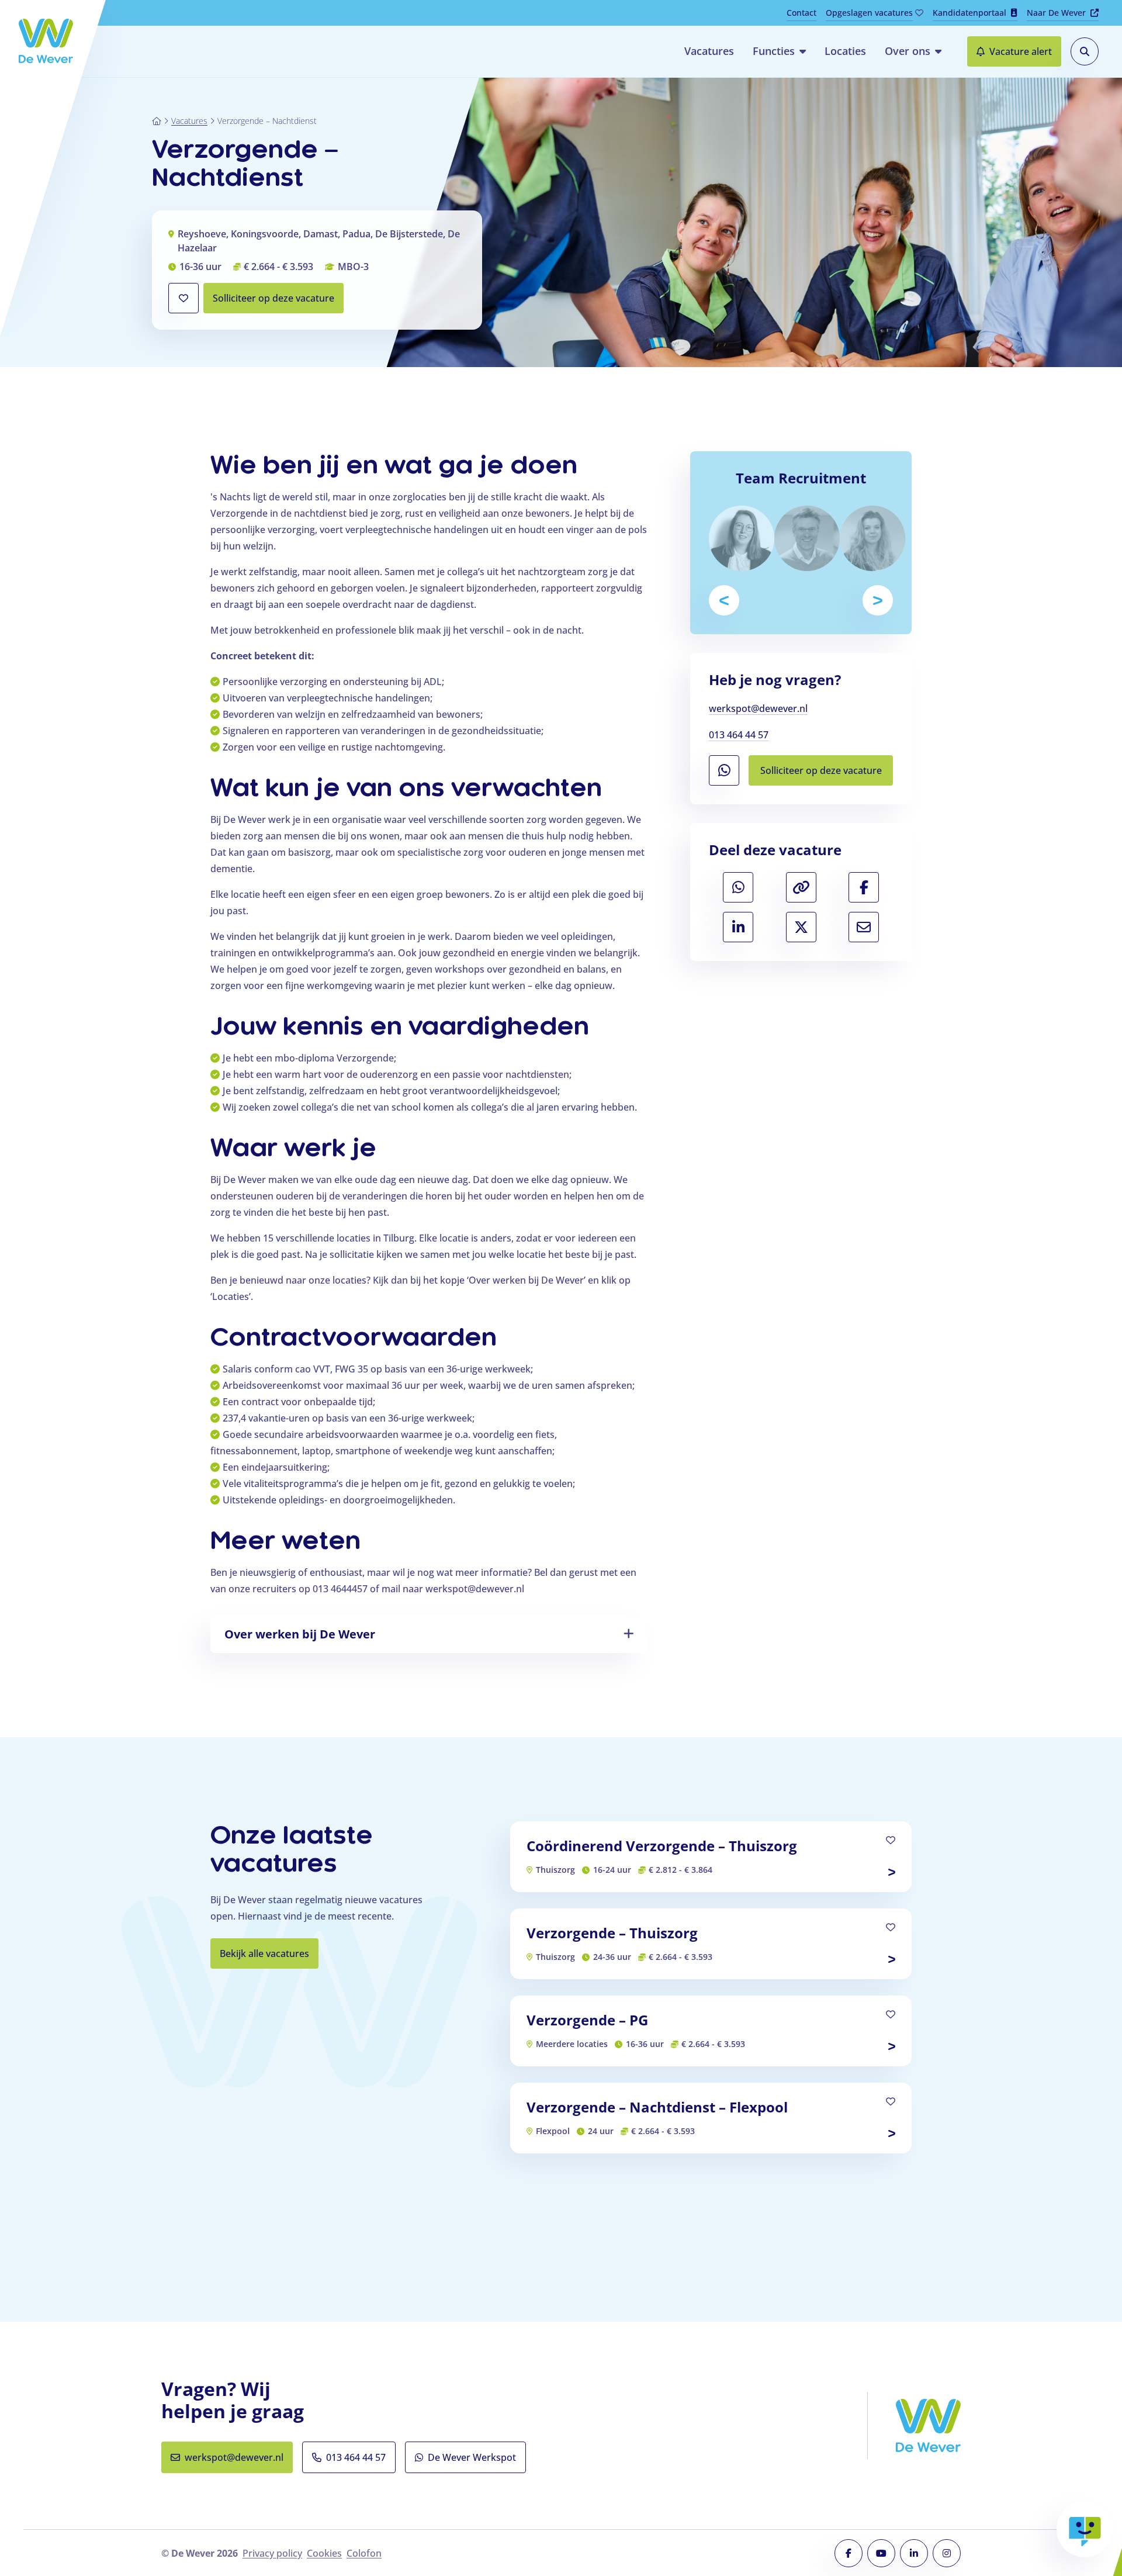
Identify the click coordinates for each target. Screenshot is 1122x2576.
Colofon (364, 2553)
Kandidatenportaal (969, 13)
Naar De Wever (1063, 14)
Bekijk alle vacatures (264, 1953)
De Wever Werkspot (477, 2461)
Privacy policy (272, 2553)
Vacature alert (1021, 51)
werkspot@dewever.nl (758, 709)
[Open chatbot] (1085, 2529)
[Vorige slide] (724, 600)
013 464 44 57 (739, 735)
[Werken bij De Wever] (46, 41)
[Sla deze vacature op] (183, 298)
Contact (801, 13)
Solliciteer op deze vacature (278, 302)
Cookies (324, 2553)
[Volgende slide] (878, 600)
